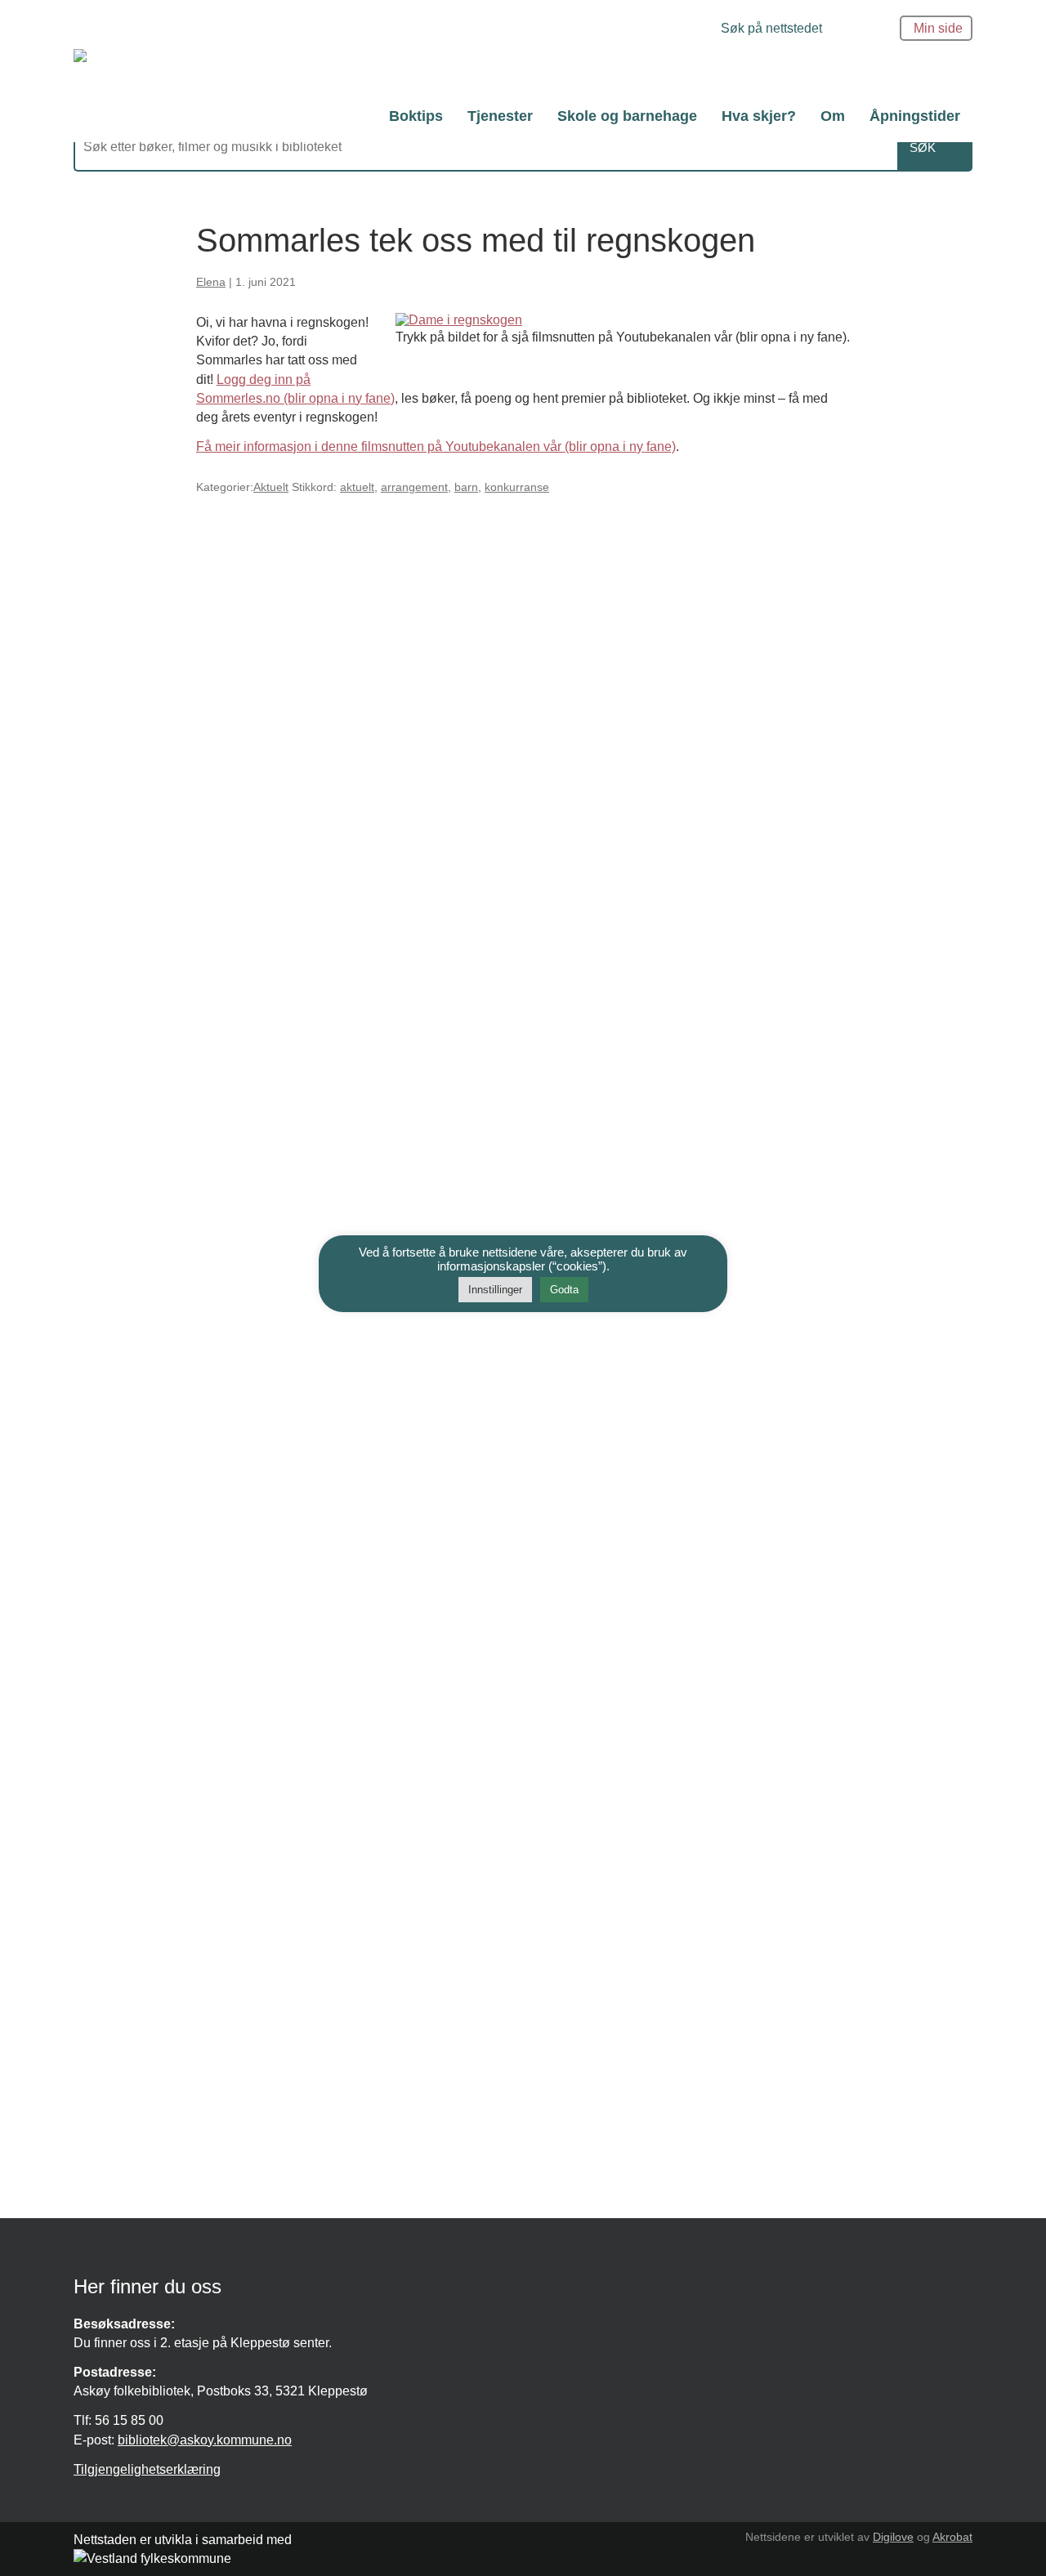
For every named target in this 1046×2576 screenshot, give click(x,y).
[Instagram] (702, 28)
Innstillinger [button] (495, 1290)
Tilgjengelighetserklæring (147, 2469)
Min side (938, 28)
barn (466, 487)
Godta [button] (564, 1290)
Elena (211, 282)
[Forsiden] (298, 70)
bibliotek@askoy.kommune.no (205, 2440)
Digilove (893, 2537)
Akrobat (952, 2537)
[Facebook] (690, 28)
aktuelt (357, 487)
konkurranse (517, 487)
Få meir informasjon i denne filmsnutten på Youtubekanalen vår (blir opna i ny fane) (436, 446)
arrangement (414, 487)
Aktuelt (271, 487)
